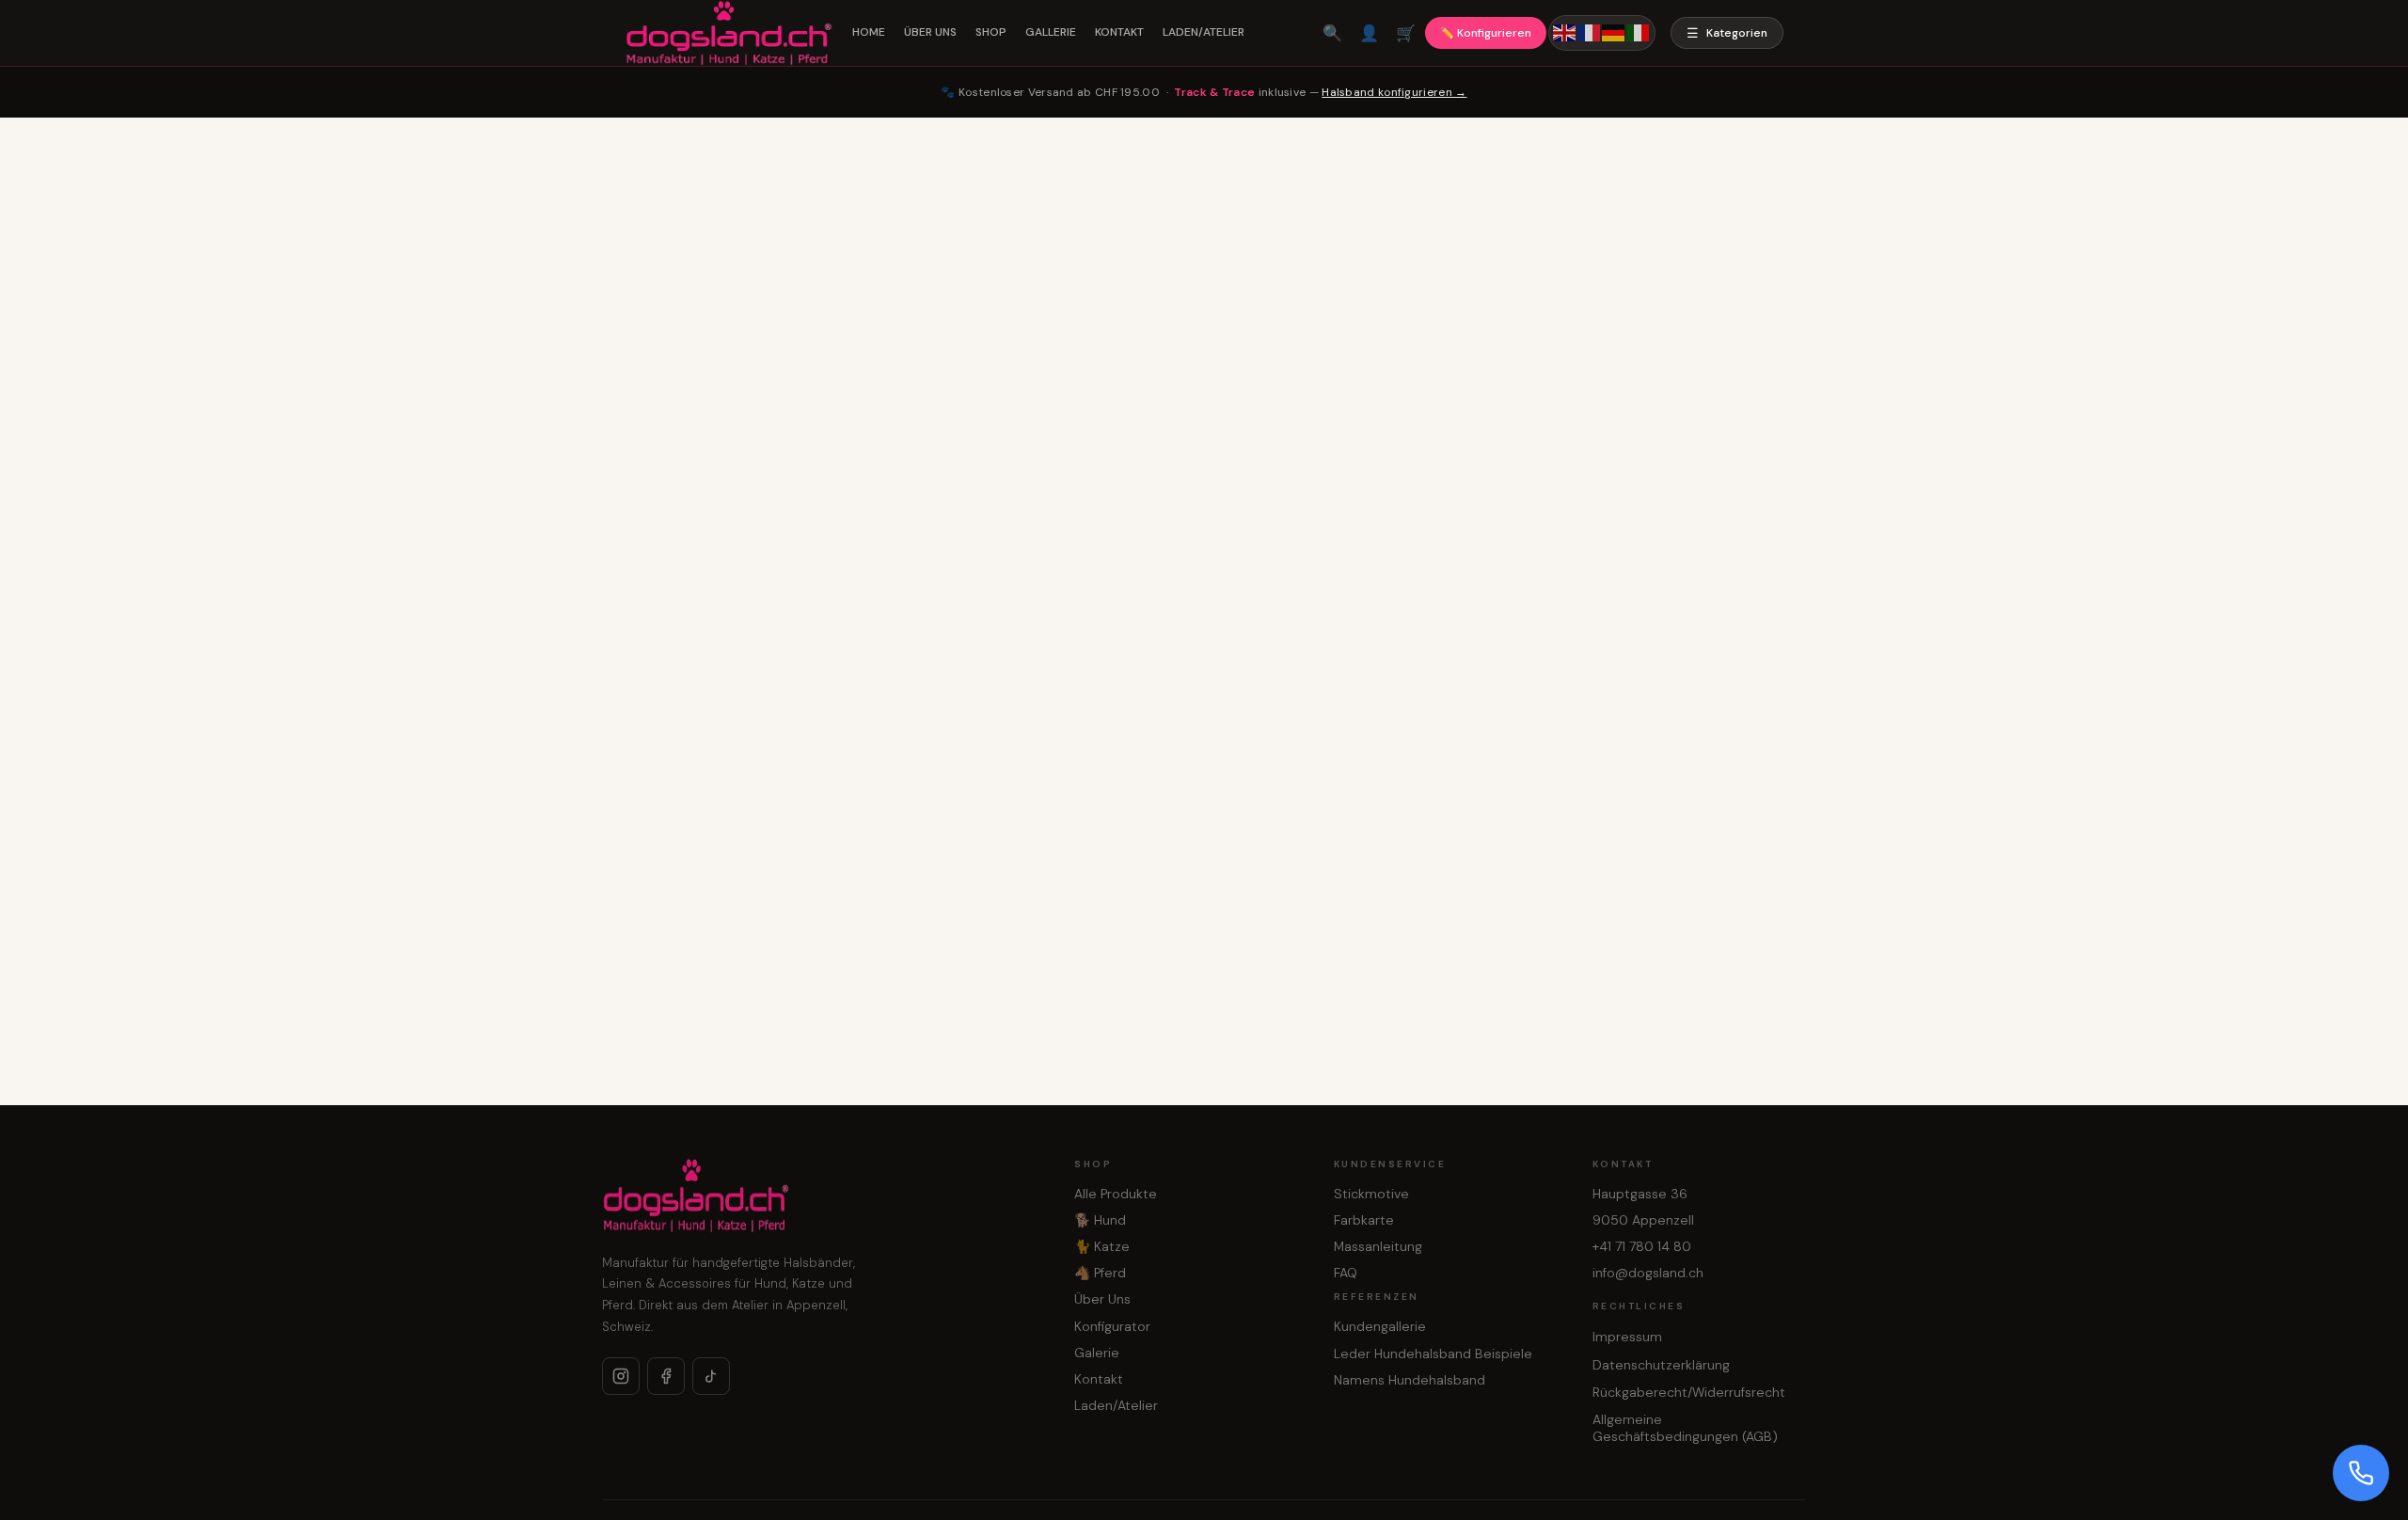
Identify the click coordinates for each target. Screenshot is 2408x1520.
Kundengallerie (1380, 1326)
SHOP (991, 32)
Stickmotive (1371, 1194)
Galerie (1097, 1353)
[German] (1614, 32)
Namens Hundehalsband (1410, 1380)
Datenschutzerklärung (1661, 1365)
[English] (1565, 32)
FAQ (1346, 1273)
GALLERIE (1051, 32)
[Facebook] (666, 1376)
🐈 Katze (1102, 1246)
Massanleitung (1378, 1246)
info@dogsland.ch (1648, 1273)
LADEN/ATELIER (1204, 32)
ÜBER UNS (930, 32)
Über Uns (1102, 1299)
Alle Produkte (1116, 1194)
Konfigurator (1112, 1326)
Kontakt (1099, 1379)
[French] (1590, 32)
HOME (869, 32)
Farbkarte (1364, 1220)
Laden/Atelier (1116, 1405)
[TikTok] (711, 1376)
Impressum (1627, 1337)
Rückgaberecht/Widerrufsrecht (1689, 1392)
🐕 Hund (1100, 1220)
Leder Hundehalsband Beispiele (1433, 1354)
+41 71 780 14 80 (1642, 1246)
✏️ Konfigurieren (1486, 33)
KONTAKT (1119, 32)
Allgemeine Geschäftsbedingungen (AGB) (1685, 1428)
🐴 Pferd (1100, 1273)
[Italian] (1639, 32)
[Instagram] (621, 1376)
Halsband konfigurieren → (1394, 92)
